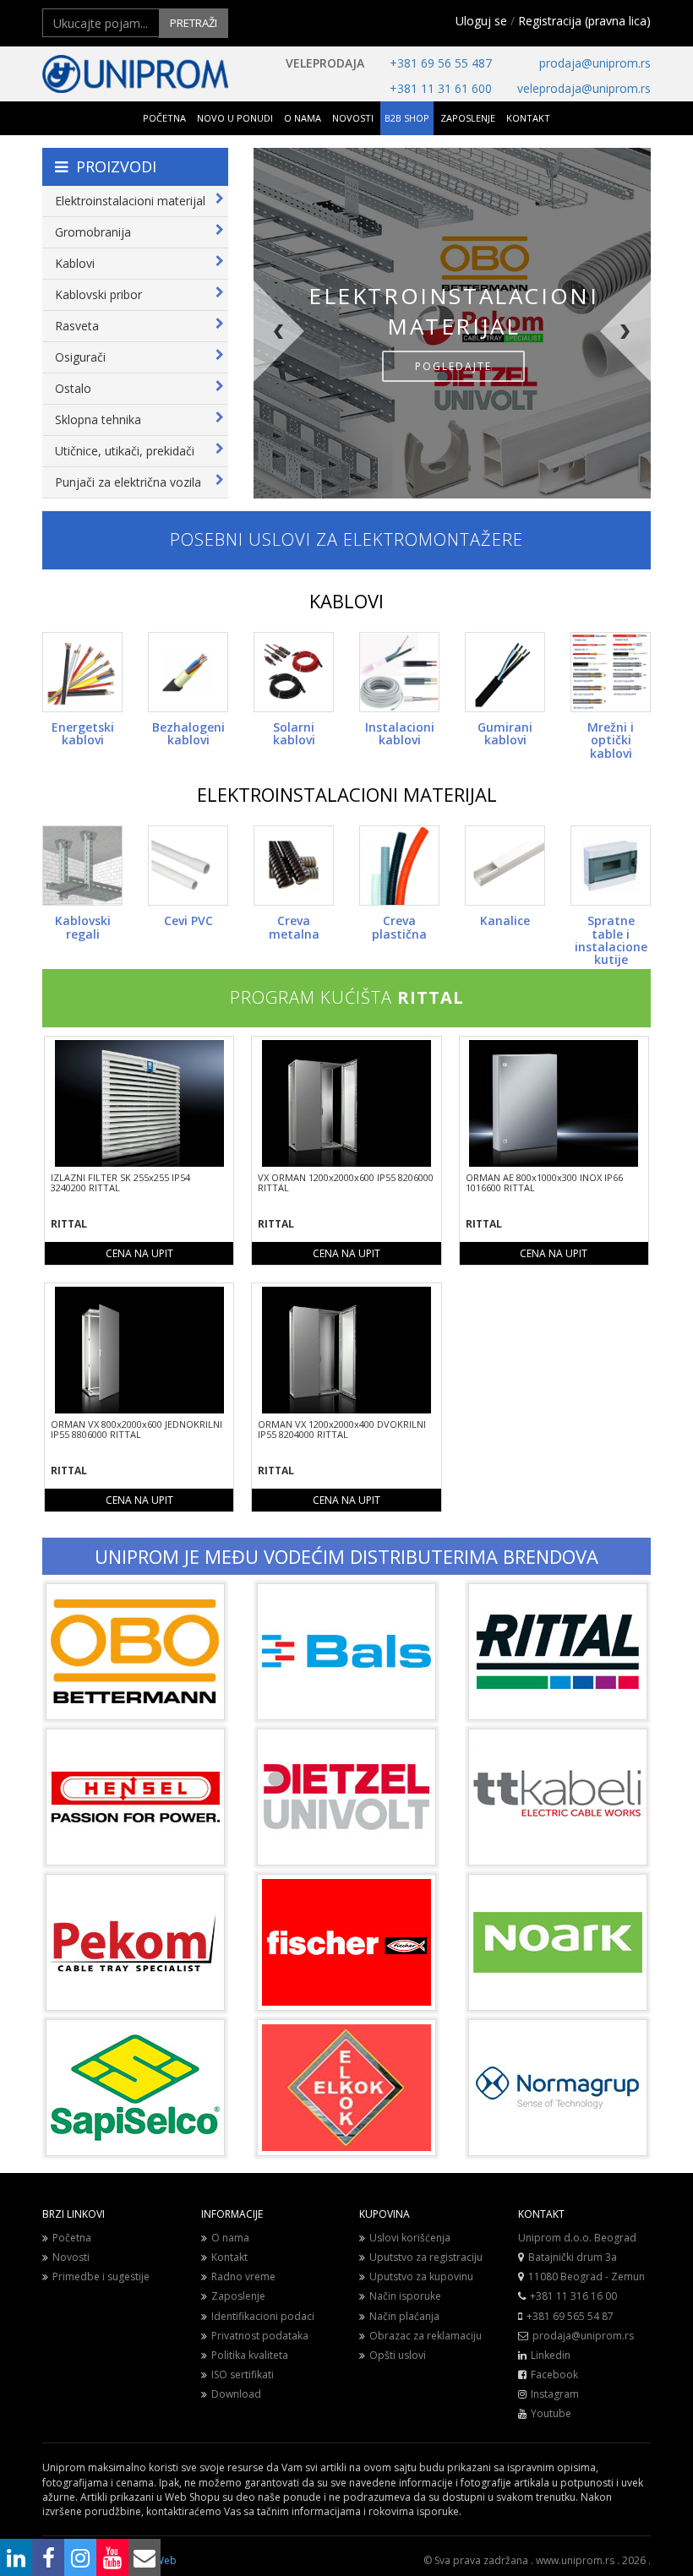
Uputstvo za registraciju (426, 2257)
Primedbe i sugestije (101, 2276)
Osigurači (80, 357)
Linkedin (551, 2355)
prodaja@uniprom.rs (595, 63)
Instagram (555, 2394)
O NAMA (303, 118)
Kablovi (75, 263)
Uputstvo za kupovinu (421, 2276)
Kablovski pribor (98, 294)
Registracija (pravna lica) (584, 21)
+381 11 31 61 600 (441, 88)
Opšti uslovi (398, 2355)
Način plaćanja (404, 2316)
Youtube (551, 2413)
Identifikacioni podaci (263, 2316)
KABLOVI (346, 601)
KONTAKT (528, 118)
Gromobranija (93, 232)
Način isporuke (405, 2296)
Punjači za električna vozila (128, 482)
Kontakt (229, 2257)
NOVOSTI (353, 118)
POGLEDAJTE (453, 366)
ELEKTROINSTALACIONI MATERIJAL (347, 794)
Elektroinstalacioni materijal (130, 201)
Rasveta (77, 326)
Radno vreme (243, 2276)
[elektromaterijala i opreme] (135, 74)
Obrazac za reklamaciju (426, 2336)
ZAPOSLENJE (468, 118)
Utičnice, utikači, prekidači (125, 451)
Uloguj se (481, 21)
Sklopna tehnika (98, 419)
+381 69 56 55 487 (441, 63)
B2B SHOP (407, 118)
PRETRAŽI (194, 23)
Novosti (71, 2257)
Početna (72, 2238)
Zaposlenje (238, 2296)
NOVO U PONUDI (235, 118)
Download (236, 2394)
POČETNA (164, 118)
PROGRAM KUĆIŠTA (347, 997)
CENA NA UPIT (139, 1253)
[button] (297, 389)
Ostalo (73, 388)
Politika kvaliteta (250, 2355)
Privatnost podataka (260, 2336)
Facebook (554, 2374)
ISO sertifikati (243, 2374)
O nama (230, 2238)
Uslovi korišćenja (410, 2238)
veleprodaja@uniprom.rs (584, 88)
